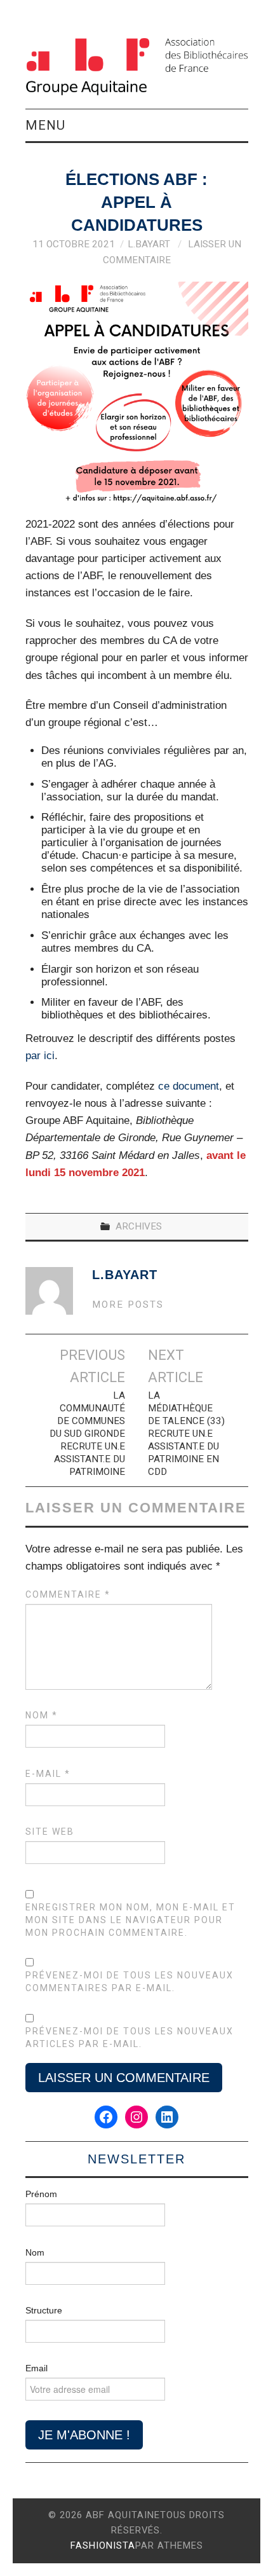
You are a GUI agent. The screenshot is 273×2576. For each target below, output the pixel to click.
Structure (44, 2310)
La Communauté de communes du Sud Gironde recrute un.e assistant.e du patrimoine (87, 1434)
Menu (45, 125)
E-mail (48, 1774)
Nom (42, 1715)
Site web (50, 1832)
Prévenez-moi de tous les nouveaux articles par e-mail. (130, 2038)
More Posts (128, 1305)
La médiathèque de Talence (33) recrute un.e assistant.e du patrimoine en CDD (186, 1434)
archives (139, 1226)
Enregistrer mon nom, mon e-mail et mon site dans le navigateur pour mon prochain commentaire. (130, 1920)
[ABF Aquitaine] (137, 66)
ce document (189, 1086)
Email (37, 2368)
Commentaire (68, 1594)
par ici (40, 1056)
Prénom (41, 2194)
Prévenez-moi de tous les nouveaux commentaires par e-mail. (130, 1982)
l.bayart (149, 244)
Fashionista (103, 2545)
